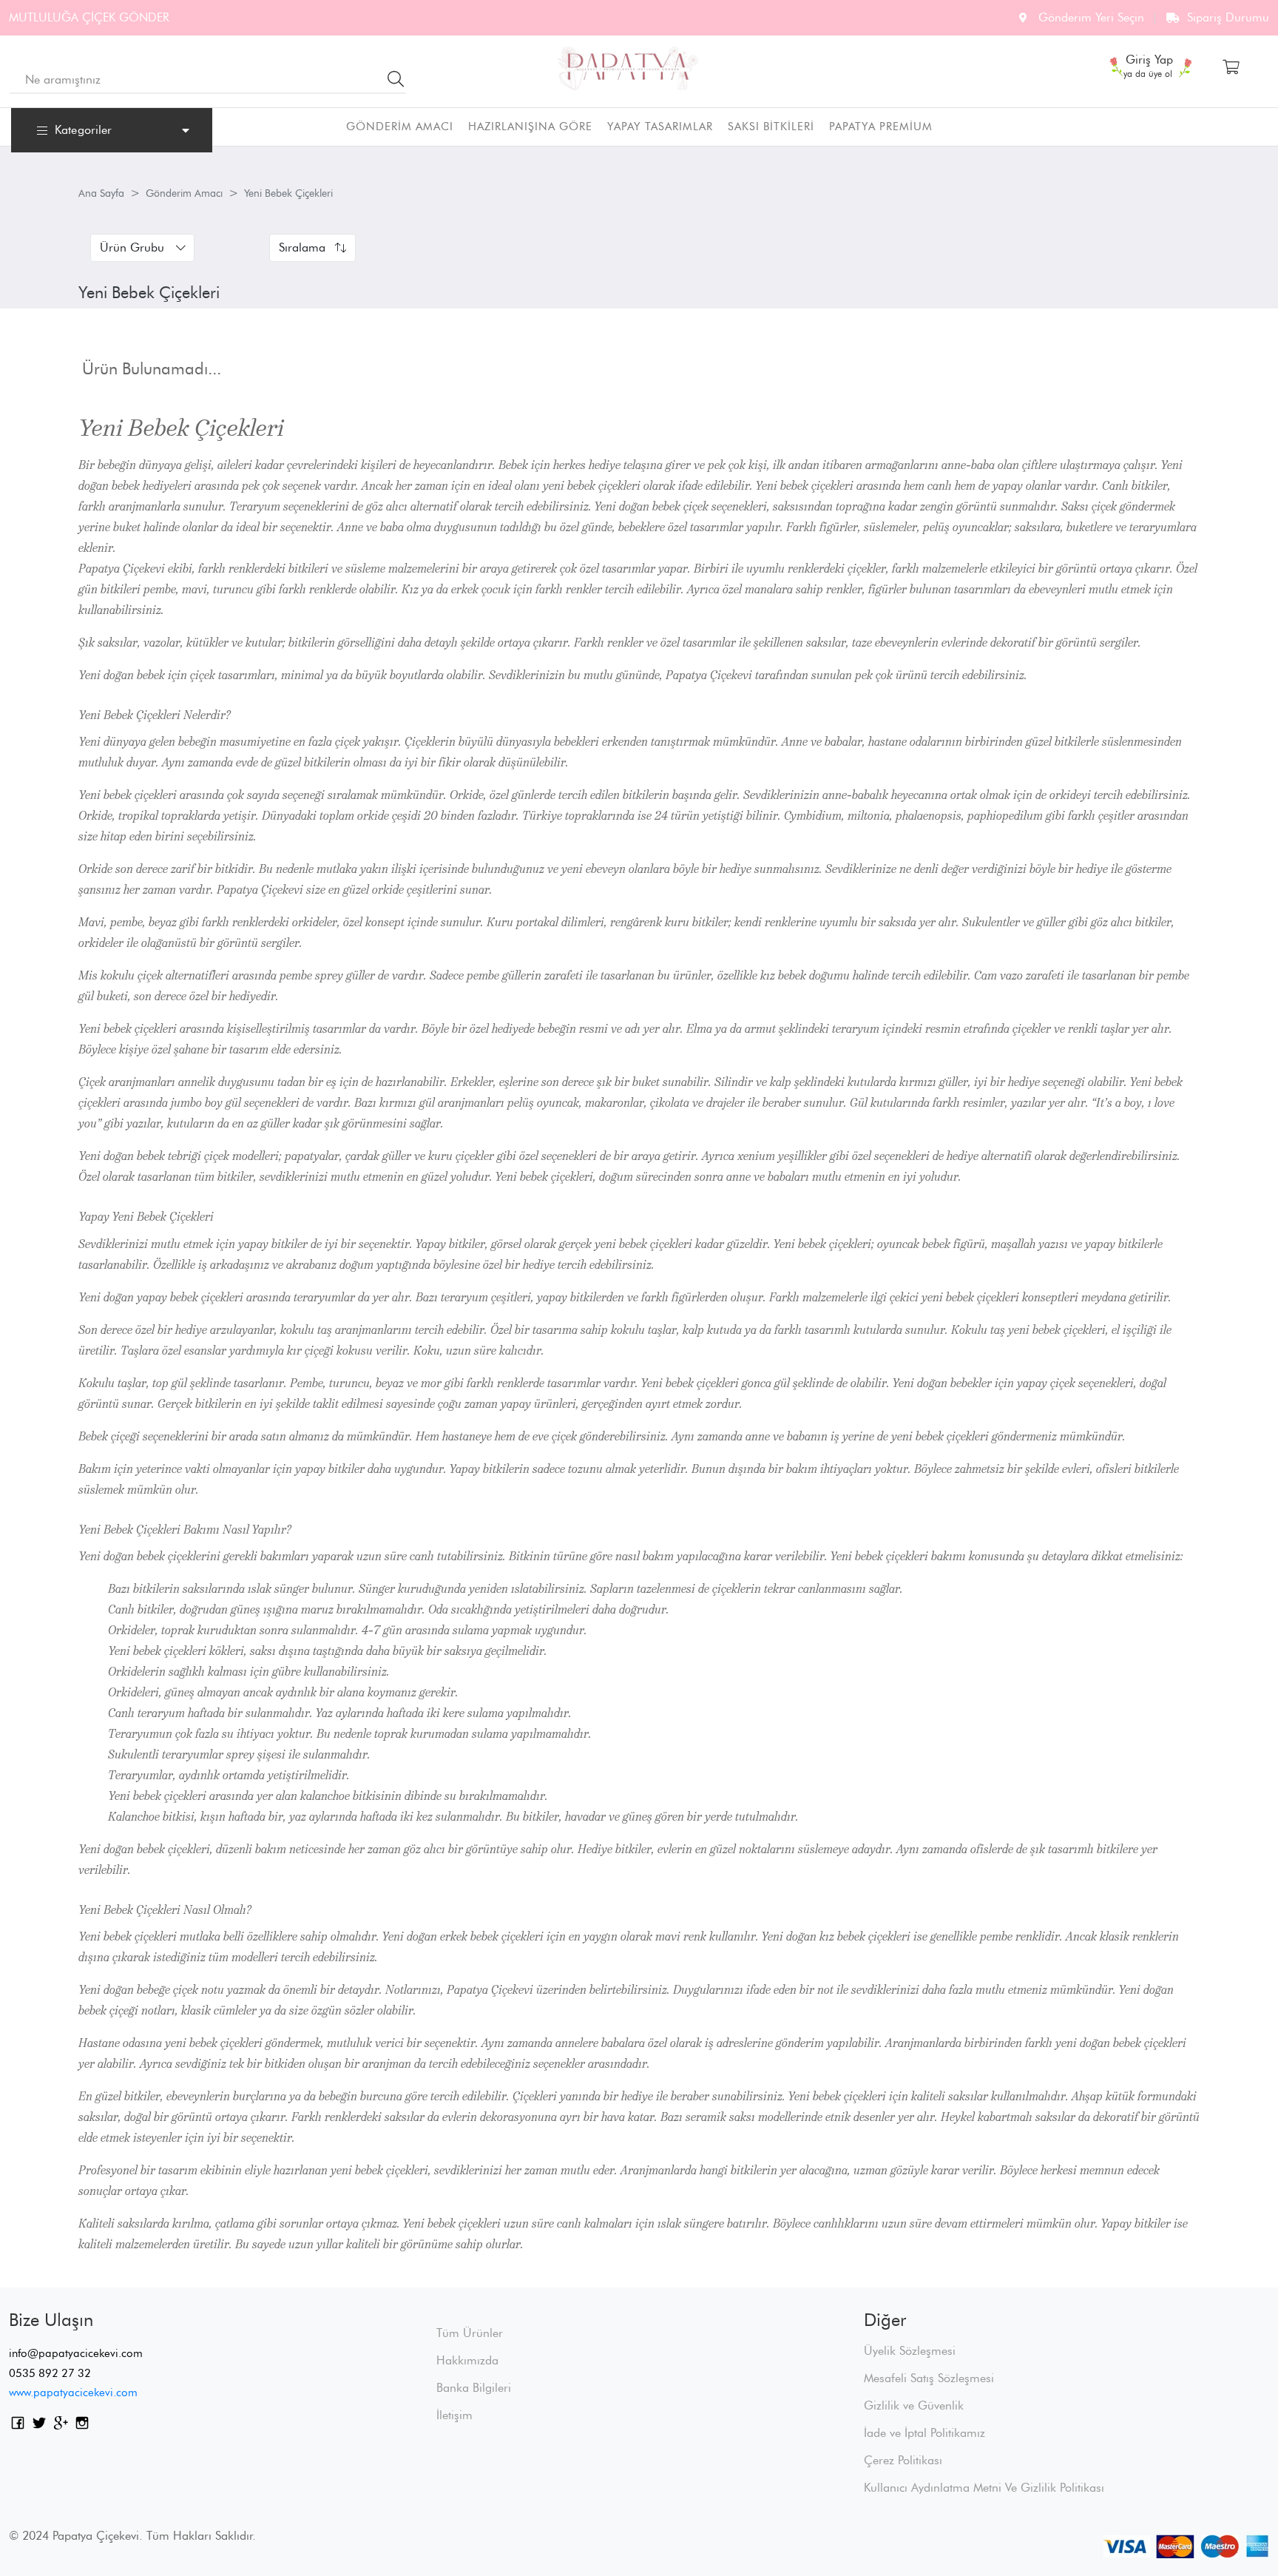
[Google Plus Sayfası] (61, 2425)
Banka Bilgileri (474, 2388)
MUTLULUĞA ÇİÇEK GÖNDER (89, 17)
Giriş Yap (1149, 61)
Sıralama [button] (302, 247)
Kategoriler (83, 130)
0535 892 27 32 (50, 2373)
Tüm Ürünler (470, 2333)
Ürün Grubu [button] (132, 247)
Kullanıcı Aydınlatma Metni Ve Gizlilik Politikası (984, 2488)
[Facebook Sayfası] (18, 2425)
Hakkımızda (467, 2360)
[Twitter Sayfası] (39, 2425)
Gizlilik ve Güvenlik (914, 2405)
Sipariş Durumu (1228, 17)
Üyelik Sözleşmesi (910, 2351)
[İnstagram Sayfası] (82, 2425)
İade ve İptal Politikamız (924, 2433)
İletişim (454, 2415)
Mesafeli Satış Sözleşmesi (929, 2378)
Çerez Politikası (903, 2460)
